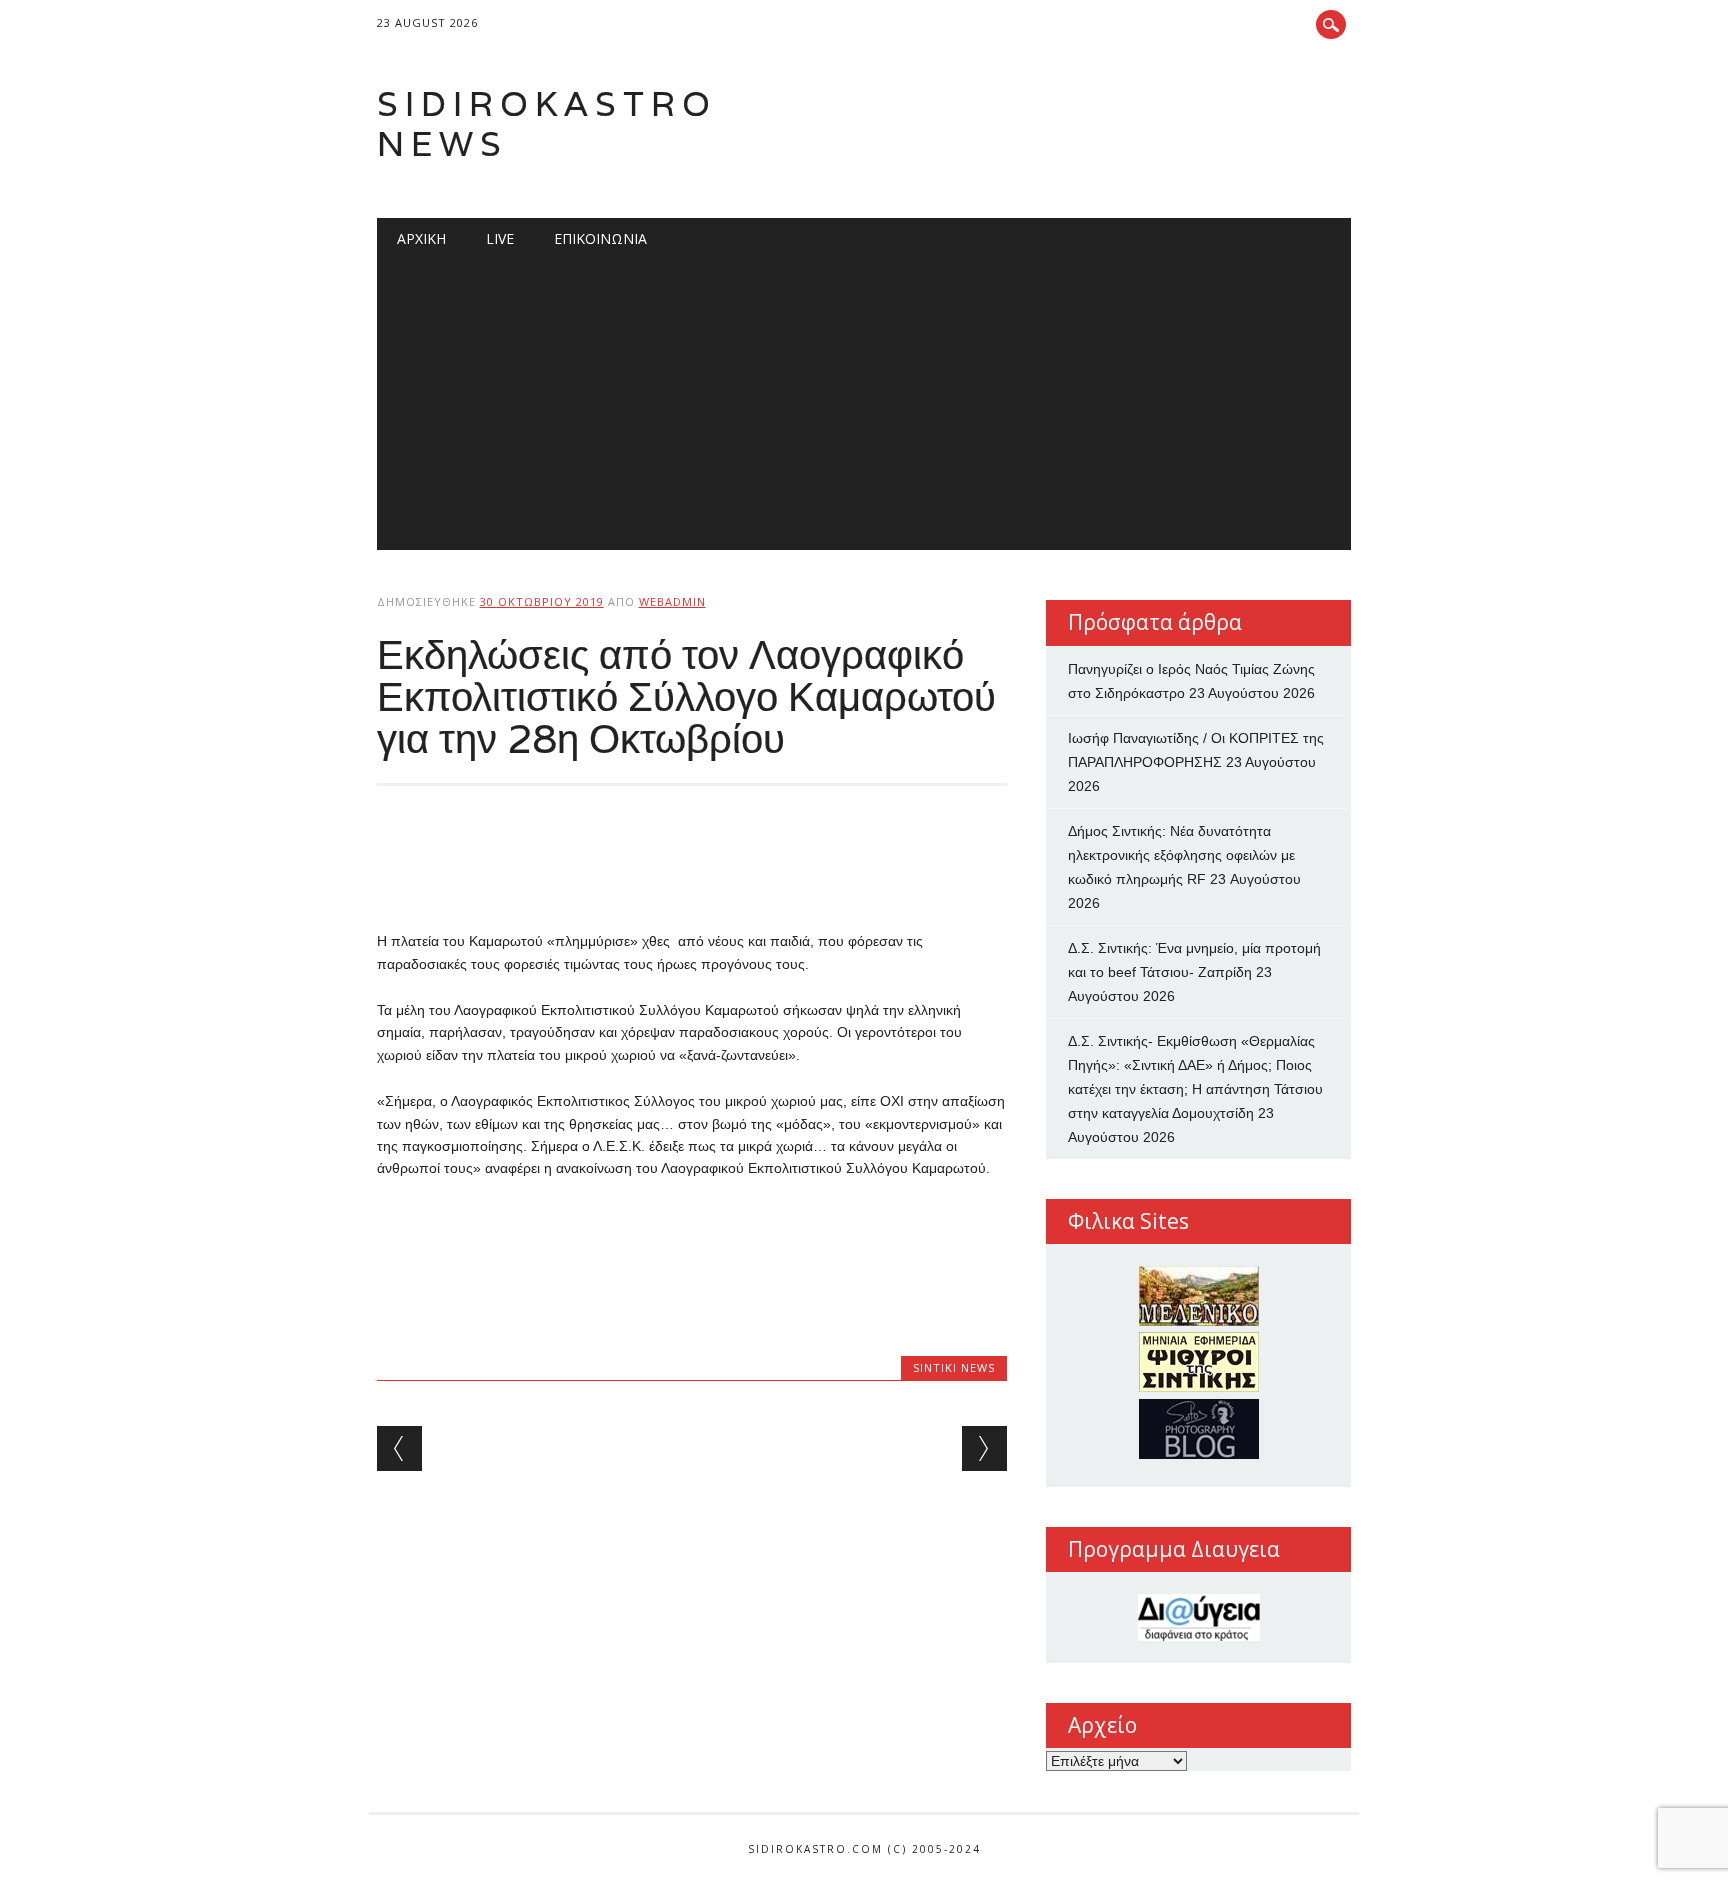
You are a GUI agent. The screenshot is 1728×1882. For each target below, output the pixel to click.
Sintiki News (954, 1367)
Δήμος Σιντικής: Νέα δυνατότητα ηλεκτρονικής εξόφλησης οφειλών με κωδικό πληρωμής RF (1181, 855)
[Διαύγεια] (1198, 1617)
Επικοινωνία (600, 238)
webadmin (672, 601)
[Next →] (984, 1448)
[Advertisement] (864, 410)
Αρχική (421, 238)
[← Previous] (399, 1448)
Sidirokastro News (547, 123)
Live (500, 238)
